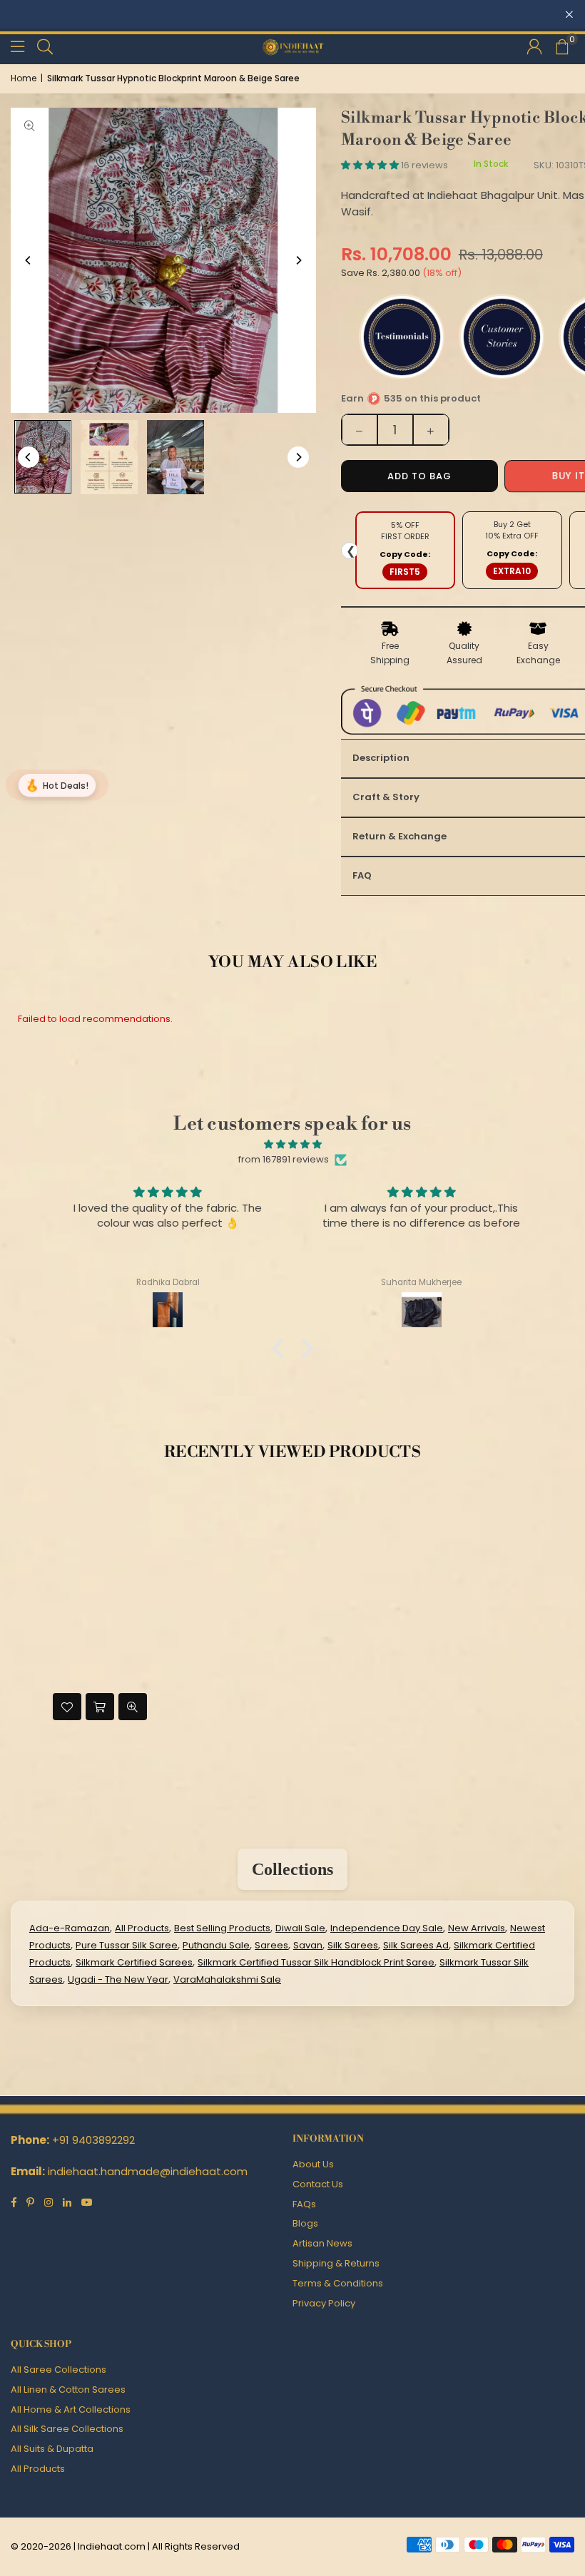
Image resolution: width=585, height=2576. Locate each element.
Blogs (305, 2223)
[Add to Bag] (100, 1707)
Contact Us (318, 2184)
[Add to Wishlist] (67, 1707)
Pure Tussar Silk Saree (127, 1945)
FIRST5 (405, 572)
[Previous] (29, 260)
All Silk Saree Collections (67, 2429)
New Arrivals (477, 1928)
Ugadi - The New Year (118, 1979)
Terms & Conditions (338, 2283)
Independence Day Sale (387, 1928)
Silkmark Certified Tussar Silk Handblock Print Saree (316, 1962)
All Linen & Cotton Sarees (68, 2390)
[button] (561, 46)
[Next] (298, 260)
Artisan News (322, 2243)
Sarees (271, 1945)
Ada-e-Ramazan (70, 1928)
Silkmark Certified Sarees (134, 1962)
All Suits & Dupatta (52, 2449)
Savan (308, 1945)
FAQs (304, 2204)
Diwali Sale (300, 1928)
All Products (142, 1928)
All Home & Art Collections (71, 2409)
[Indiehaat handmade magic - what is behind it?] (109, 457)
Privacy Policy (324, 2303)
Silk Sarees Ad (416, 1945)
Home (24, 78)
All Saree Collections (58, 2370)
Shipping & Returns (336, 2263)
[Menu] (17, 46)
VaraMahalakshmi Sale (227, 1979)
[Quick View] (133, 1707)
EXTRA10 (512, 571)
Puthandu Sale (216, 1945)
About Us (313, 2164)
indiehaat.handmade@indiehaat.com (148, 2171)
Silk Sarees (353, 1945)
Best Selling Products (222, 1928)
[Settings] (534, 46)
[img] (293, 1145)
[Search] (45, 46)
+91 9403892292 (93, 2140)
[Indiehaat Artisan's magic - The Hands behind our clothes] (175, 457)
